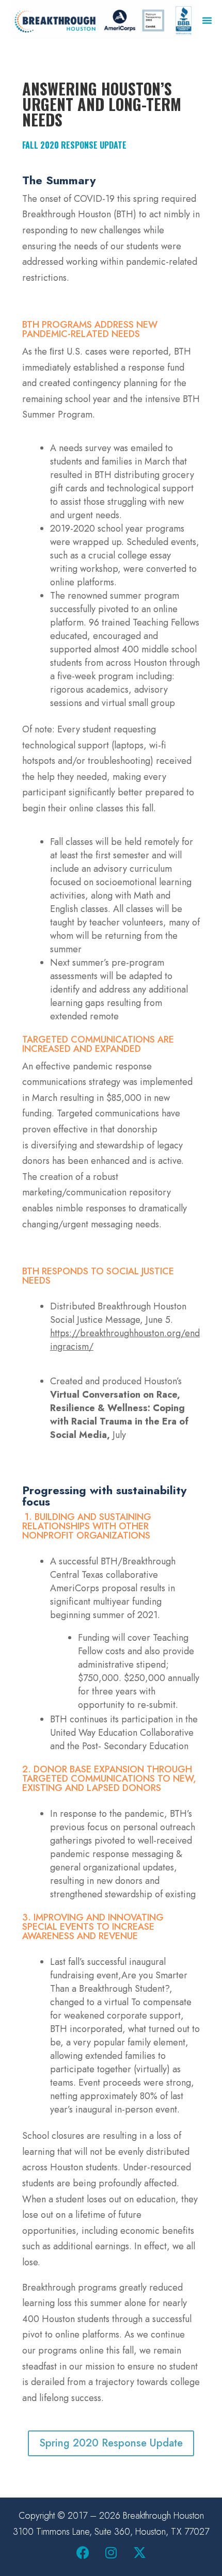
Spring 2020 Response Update (111, 2443)
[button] (207, 20)
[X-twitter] (139, 2553)
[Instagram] (111, 2553)
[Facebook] (83, 2553)
